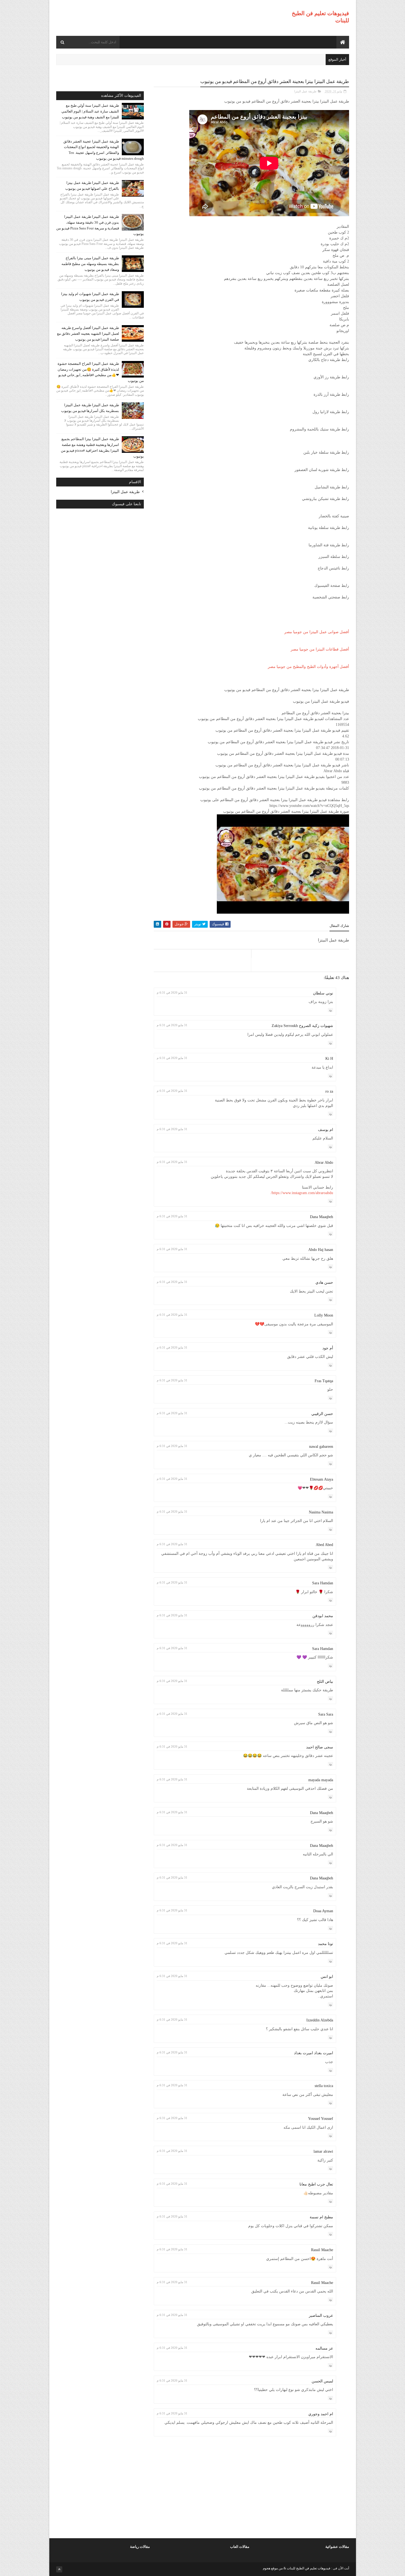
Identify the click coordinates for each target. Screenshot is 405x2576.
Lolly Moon (324, 1315)
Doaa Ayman (323, 1911)
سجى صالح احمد (320, 1747)
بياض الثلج (325, 1682)
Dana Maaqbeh (322, 1217)
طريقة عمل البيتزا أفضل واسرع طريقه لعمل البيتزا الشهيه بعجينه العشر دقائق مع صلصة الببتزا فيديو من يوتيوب (88, 334)
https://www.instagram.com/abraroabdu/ (302, 1193)
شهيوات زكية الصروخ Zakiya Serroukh (302, 1026)
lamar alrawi (323, 2151)
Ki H (329, 1059)
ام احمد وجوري (321, 2414)
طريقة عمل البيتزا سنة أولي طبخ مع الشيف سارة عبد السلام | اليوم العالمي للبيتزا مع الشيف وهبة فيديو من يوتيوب (90, 111)
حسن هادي (324, 1282)
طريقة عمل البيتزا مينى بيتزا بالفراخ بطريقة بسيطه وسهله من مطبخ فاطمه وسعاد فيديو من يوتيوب (90, 264)
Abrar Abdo (324, 1163)
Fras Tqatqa (324, 1381)
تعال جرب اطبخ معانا (316, 2184)
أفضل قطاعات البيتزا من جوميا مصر (320, 649)
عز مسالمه (324, 2348)
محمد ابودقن (323, 1616)
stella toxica (324, 2086)
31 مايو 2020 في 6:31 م (172, 993)
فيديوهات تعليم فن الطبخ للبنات (308, 2568)
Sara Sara (326, 1714)
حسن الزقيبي (322, 1414)
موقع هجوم (270, 2568)
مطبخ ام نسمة (321, 2217)
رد (330, 1010)
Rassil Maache (322, 2250)
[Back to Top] (59, 2569)
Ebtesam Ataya (322, 1479)
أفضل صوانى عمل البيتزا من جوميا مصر (317, 632)
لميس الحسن (322, 2381)
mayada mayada (321, 1780)
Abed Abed (324, 1545)
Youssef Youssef (321, 2119)
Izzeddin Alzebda (320, 2020)
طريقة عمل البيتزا (305, 91)
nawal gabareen (321, 1447)
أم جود (328, 1348)
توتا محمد (326, 1944)
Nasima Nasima (321, 1512)
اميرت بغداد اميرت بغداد (314, 2053)
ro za (329, 1091)
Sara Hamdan (323, 1583)
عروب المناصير (321, 2316)
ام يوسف (326, 1130)
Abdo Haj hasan (321, 1250)
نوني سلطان (323, 993)
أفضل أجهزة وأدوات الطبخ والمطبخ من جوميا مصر (308, 667)
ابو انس (327, 1977)
